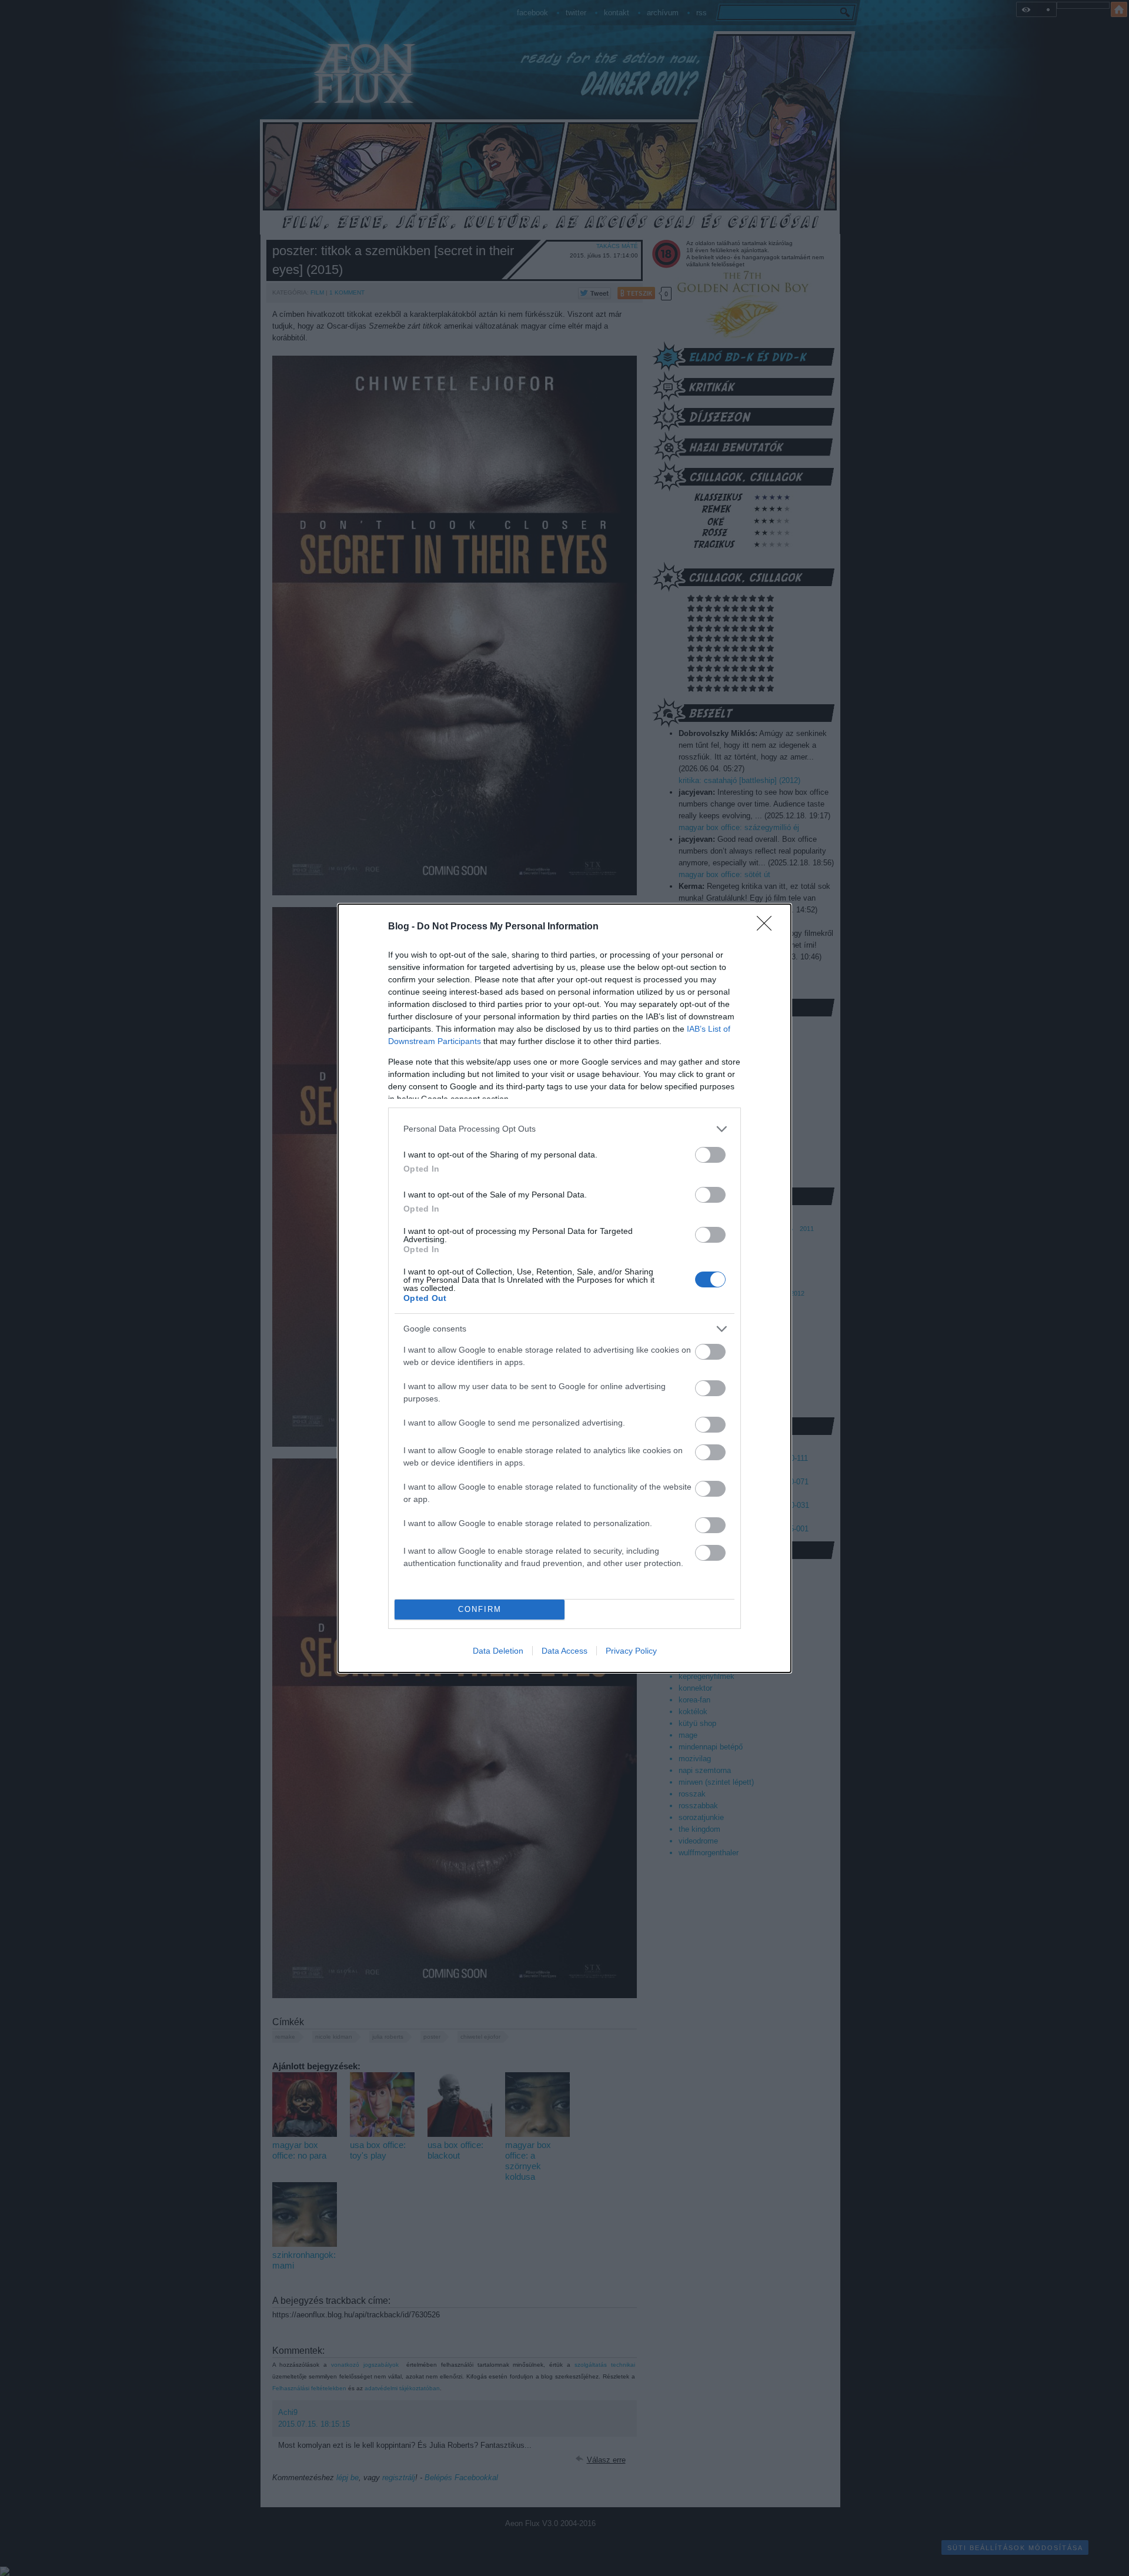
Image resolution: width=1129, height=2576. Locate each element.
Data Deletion (498, 1651)
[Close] (768, 927)
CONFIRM (480, 1609)
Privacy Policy (631, 1651)
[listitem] (564, 1129)
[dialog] (564, 1288)
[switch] (710, 1155)
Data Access (564, 1651)
